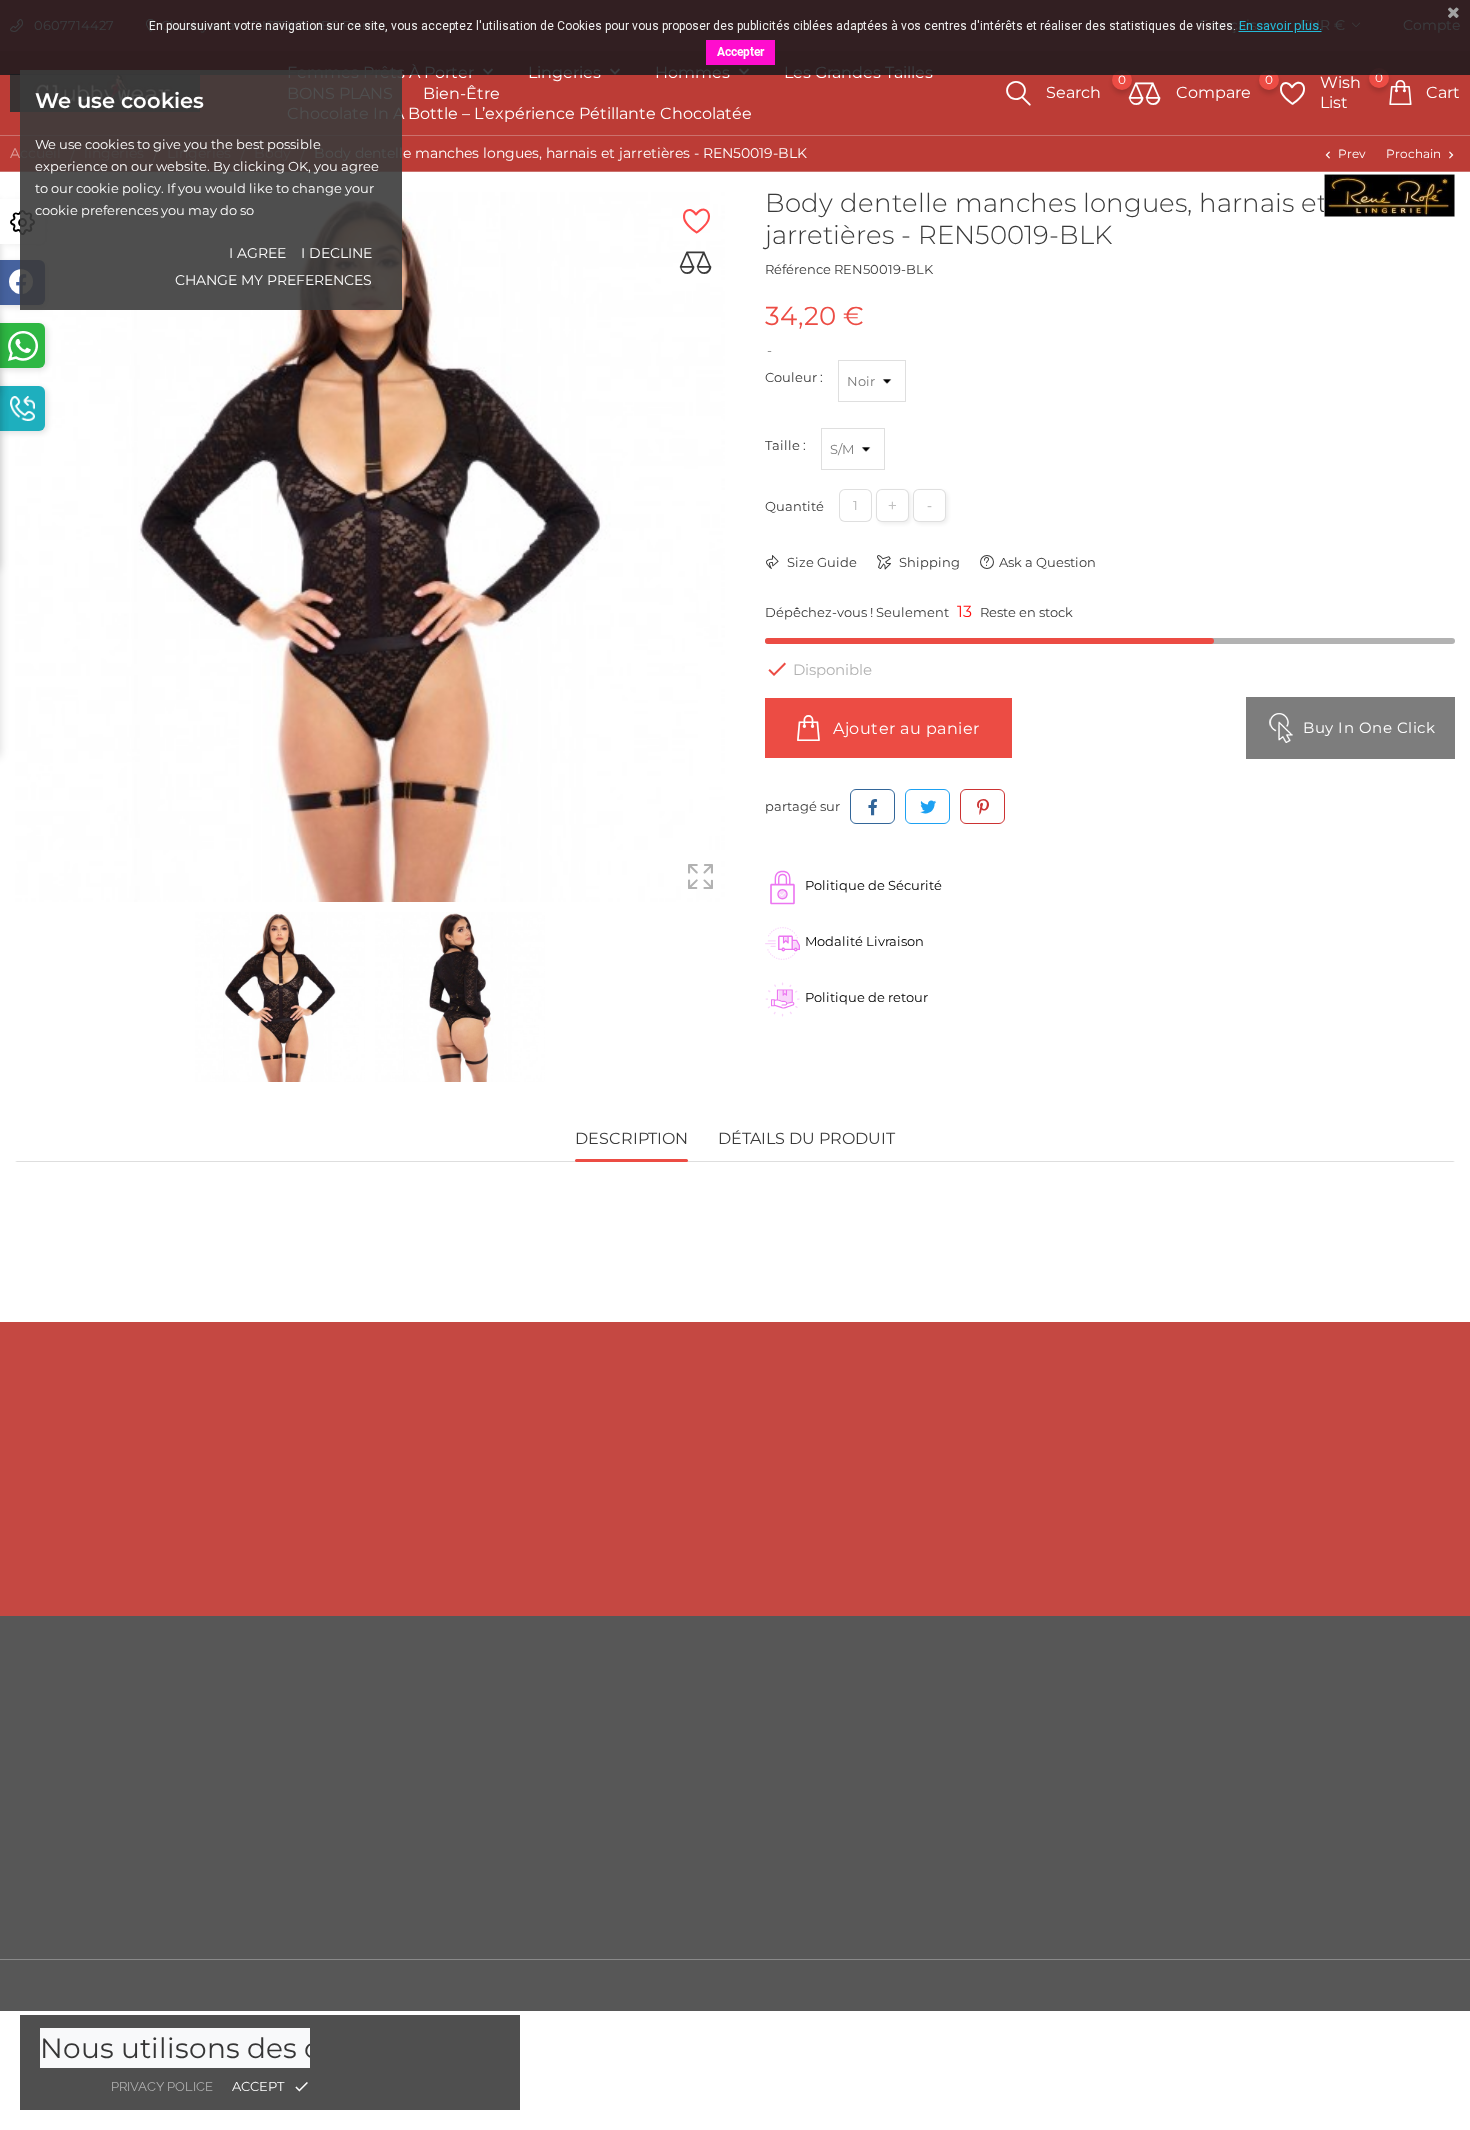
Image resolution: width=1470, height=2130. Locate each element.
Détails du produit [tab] (806, 1138)
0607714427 (192, 1558)
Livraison (896, 1707)
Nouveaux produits (564, 1737)
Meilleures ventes (559, 1767)
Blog (882, 1917)
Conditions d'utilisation (943, 1767)
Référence (798, 269)
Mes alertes (1268, 1918)
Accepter (740, 52)
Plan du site (905, 1887)
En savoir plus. (1280, 25)
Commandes (1274, 1767)
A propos (895, 1797)
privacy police (162, 2086)
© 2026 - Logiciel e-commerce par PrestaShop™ (170, 1985)
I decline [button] (336, 253)
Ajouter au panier (904, 728)
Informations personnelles (1317, 1707)
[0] (1145, 95)
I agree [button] (257, 253)
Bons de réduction (1292, 1857)
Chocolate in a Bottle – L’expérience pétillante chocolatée (519, 113)
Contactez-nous (918, 1857)
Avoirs (1251, 1797)
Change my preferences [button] (273, 280)
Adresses (1260, 1827)
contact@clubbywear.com (1300, 1558)
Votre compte (1297, 1665)
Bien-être (461, 93)
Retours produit (1283, 1737)
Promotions (540, 1707)
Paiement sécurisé (927, 1827)
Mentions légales (922, 1737)
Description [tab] (631, 1138)
